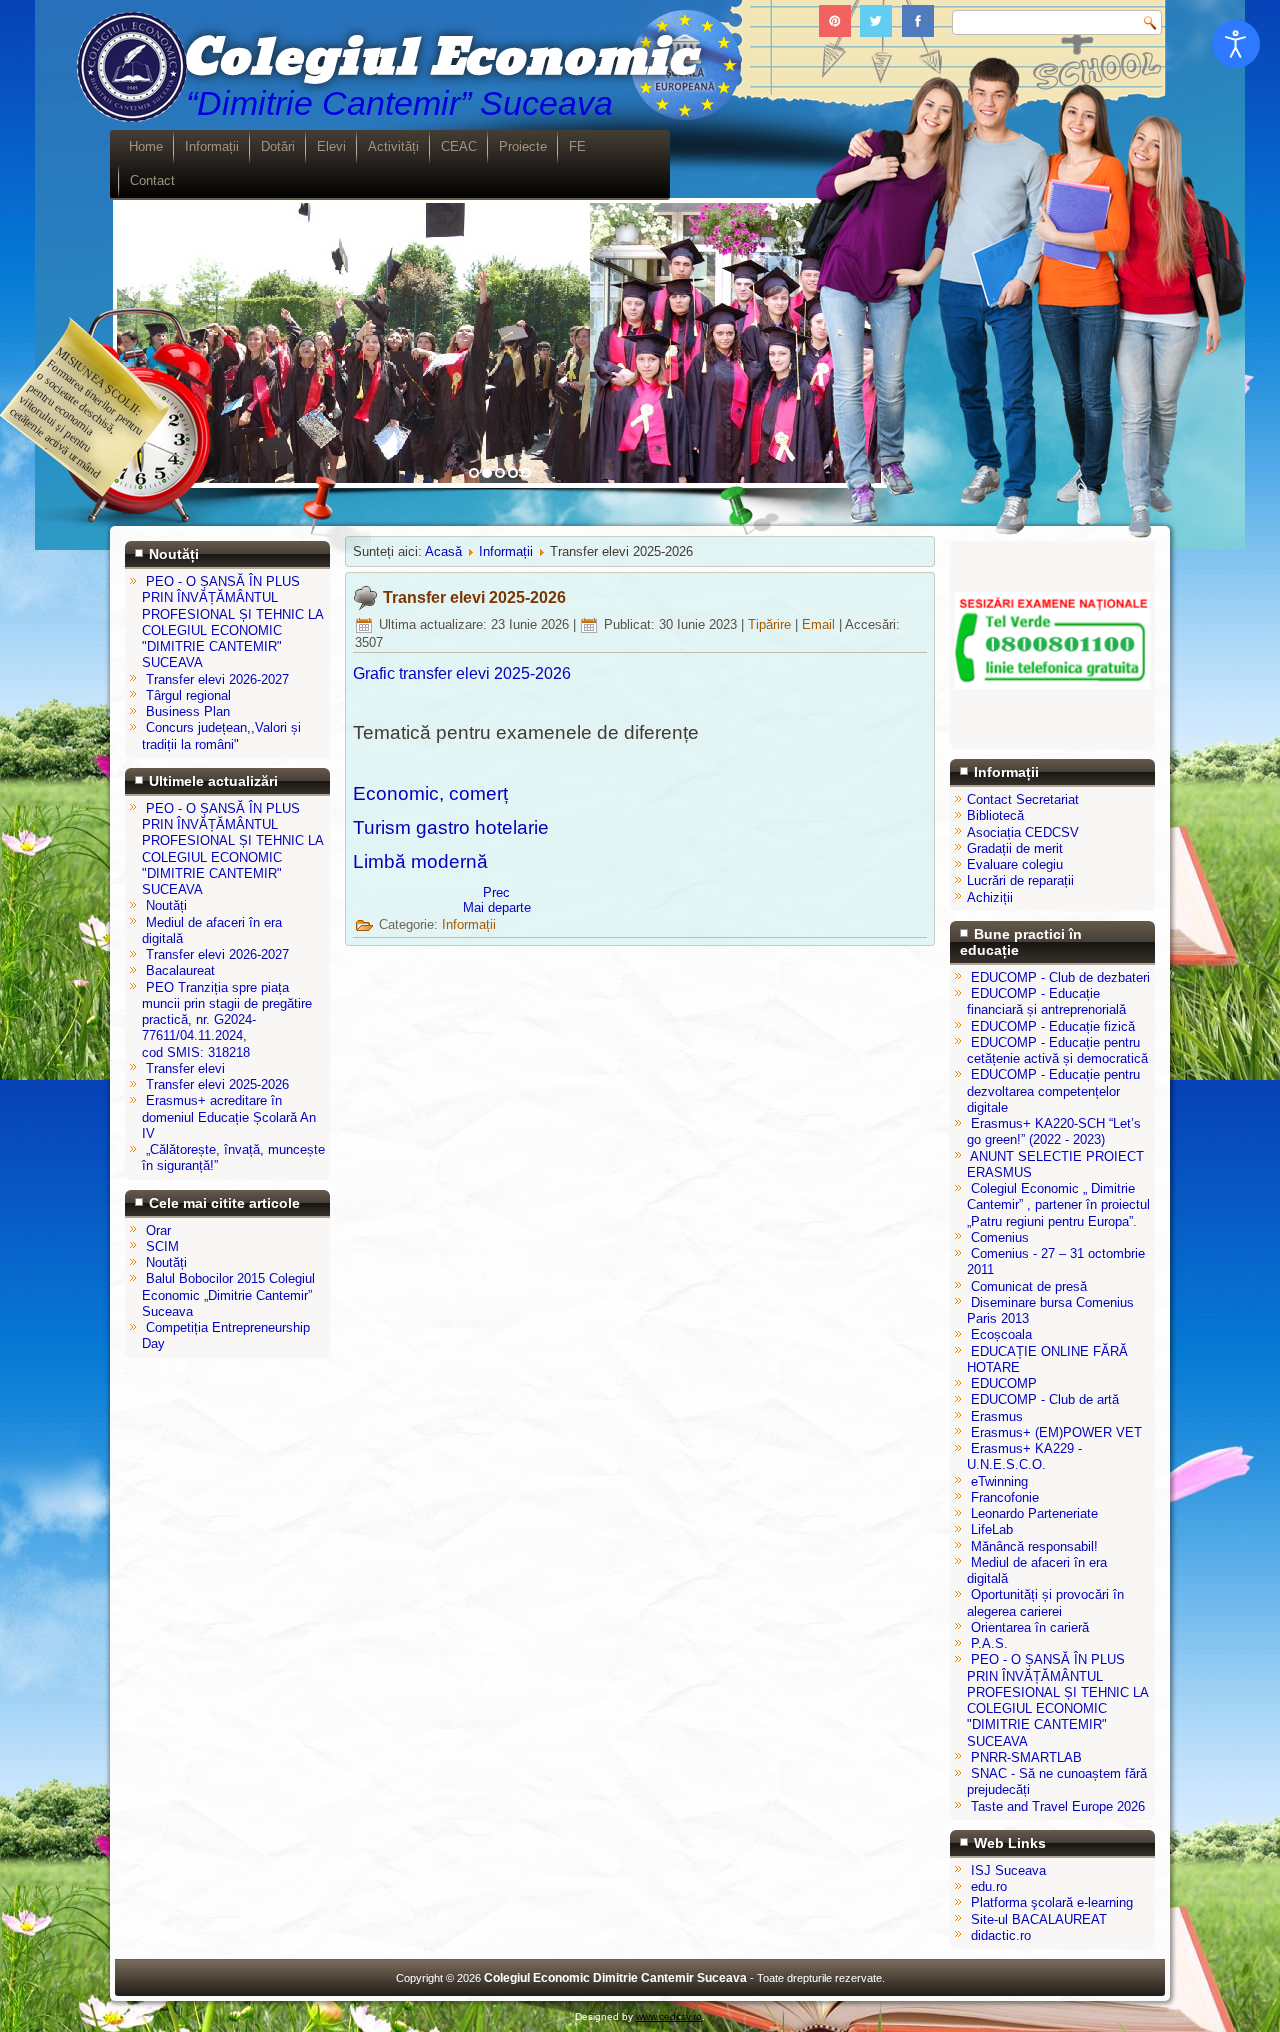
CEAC (459, 146)
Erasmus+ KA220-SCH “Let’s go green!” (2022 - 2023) (1054, 1131)
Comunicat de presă (1029, 1286)
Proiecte (523, 146)
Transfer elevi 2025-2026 (474, 597)
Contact (152, 180)
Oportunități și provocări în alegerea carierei (1045, 1602)
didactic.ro (1001, 1935)
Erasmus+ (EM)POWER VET (1056, 1432)
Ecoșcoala (1001, 1334)
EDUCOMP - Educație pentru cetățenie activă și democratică (1057, 1050)
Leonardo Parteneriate (1034, 1513)
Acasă (443, 551)
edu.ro (989, 1886)
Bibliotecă (995, 815)
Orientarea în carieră (1030, 1627)
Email (820, 624)
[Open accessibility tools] (1236, 44)
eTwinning (999, 1481)
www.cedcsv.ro (669, 2016)
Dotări (278, 146)
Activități (393, 146)
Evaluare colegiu (1015, 864)
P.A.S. (989, 1643)
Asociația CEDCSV (1023, 832)
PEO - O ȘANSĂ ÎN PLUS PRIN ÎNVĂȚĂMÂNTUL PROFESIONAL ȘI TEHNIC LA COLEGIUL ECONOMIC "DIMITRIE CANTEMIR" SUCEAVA (1057, 1700)
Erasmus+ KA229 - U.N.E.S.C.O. (1024, 1456)
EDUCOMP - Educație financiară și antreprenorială (1046, 1001)
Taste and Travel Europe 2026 (1058, 1806)
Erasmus (997, 1416)
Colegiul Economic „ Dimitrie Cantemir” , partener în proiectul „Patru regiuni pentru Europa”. (1058, 1205)
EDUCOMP (1004, 1383)
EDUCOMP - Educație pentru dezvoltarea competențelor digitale (1053, 1091)
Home (146, 146)
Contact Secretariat (1023, 799)
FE (577, 146)
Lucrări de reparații (1020, 880)
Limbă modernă (420, 861)
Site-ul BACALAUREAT (1039, 1919)
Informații (212, 146)
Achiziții (990, 897)
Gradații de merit (1015, 848)
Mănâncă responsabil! (1034, 1546)
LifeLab (992, 1529)
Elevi (331, 146)
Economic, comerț (430, 793)
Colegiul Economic (438, 58)
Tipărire (771, 624)
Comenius (1000, 1237)
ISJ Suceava (1008, 1870)
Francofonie (1005, 1497)
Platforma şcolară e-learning (1052, 1902)
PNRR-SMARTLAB (1026, 1757)
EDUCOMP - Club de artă (1045, 1399)
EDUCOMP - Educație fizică (1053, 1026)
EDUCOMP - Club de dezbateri (1060, 977)
